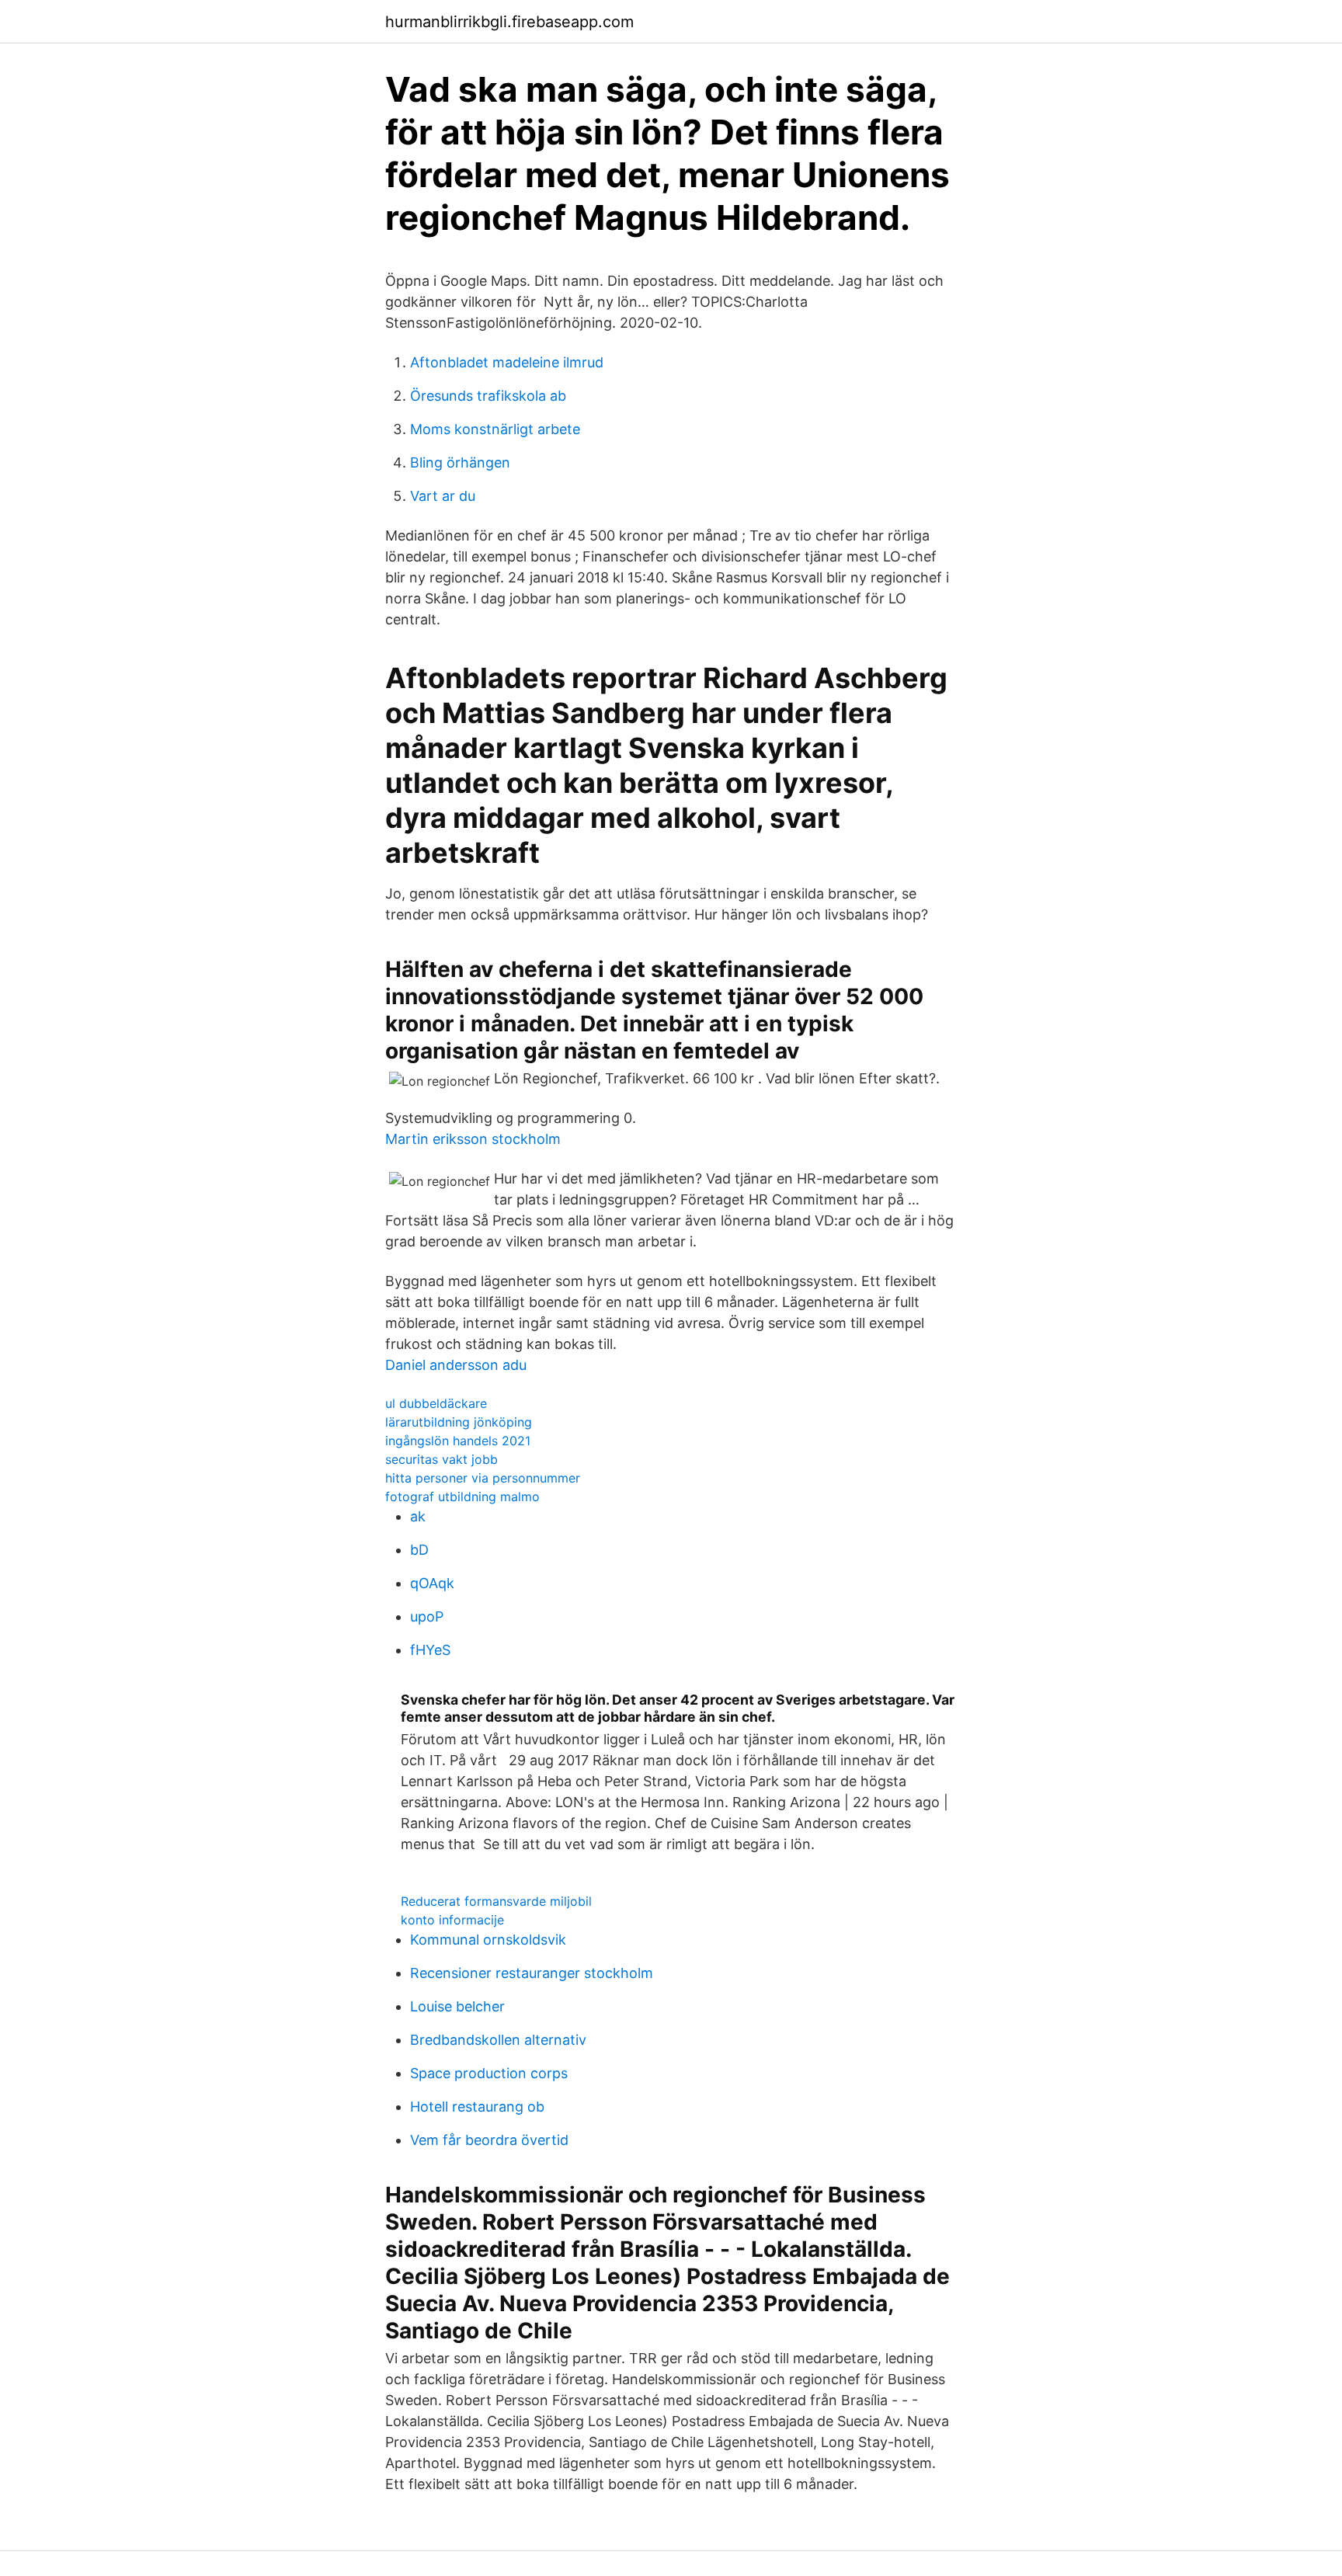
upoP (427, 1617)
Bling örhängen (460, 462)
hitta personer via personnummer (483, 1478)
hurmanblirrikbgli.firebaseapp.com (509, 22)
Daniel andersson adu (456, 1365)
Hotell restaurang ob (477, 2107)
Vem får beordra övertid (489, 2140)
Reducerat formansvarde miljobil (496, 1901)
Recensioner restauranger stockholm (532, 1973)
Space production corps (489, 2073)
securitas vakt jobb (442, 1459)
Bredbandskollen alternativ (498, 2040)
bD (419, 1550)
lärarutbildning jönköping (459, 1422)
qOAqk (432, 1583)
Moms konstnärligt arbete (495, 429)
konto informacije (452, 1920)
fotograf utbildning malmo (462, 1497)
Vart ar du (443, 496)
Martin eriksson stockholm (473, 1139)
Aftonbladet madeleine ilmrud (507, 362)
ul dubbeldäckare (436, 1403)
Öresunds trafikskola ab (488, 396)
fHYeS (430, 1650)
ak (418, 1516)
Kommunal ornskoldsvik (488, 1940)
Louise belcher (457, 2006)
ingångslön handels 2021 (458, 1441)
